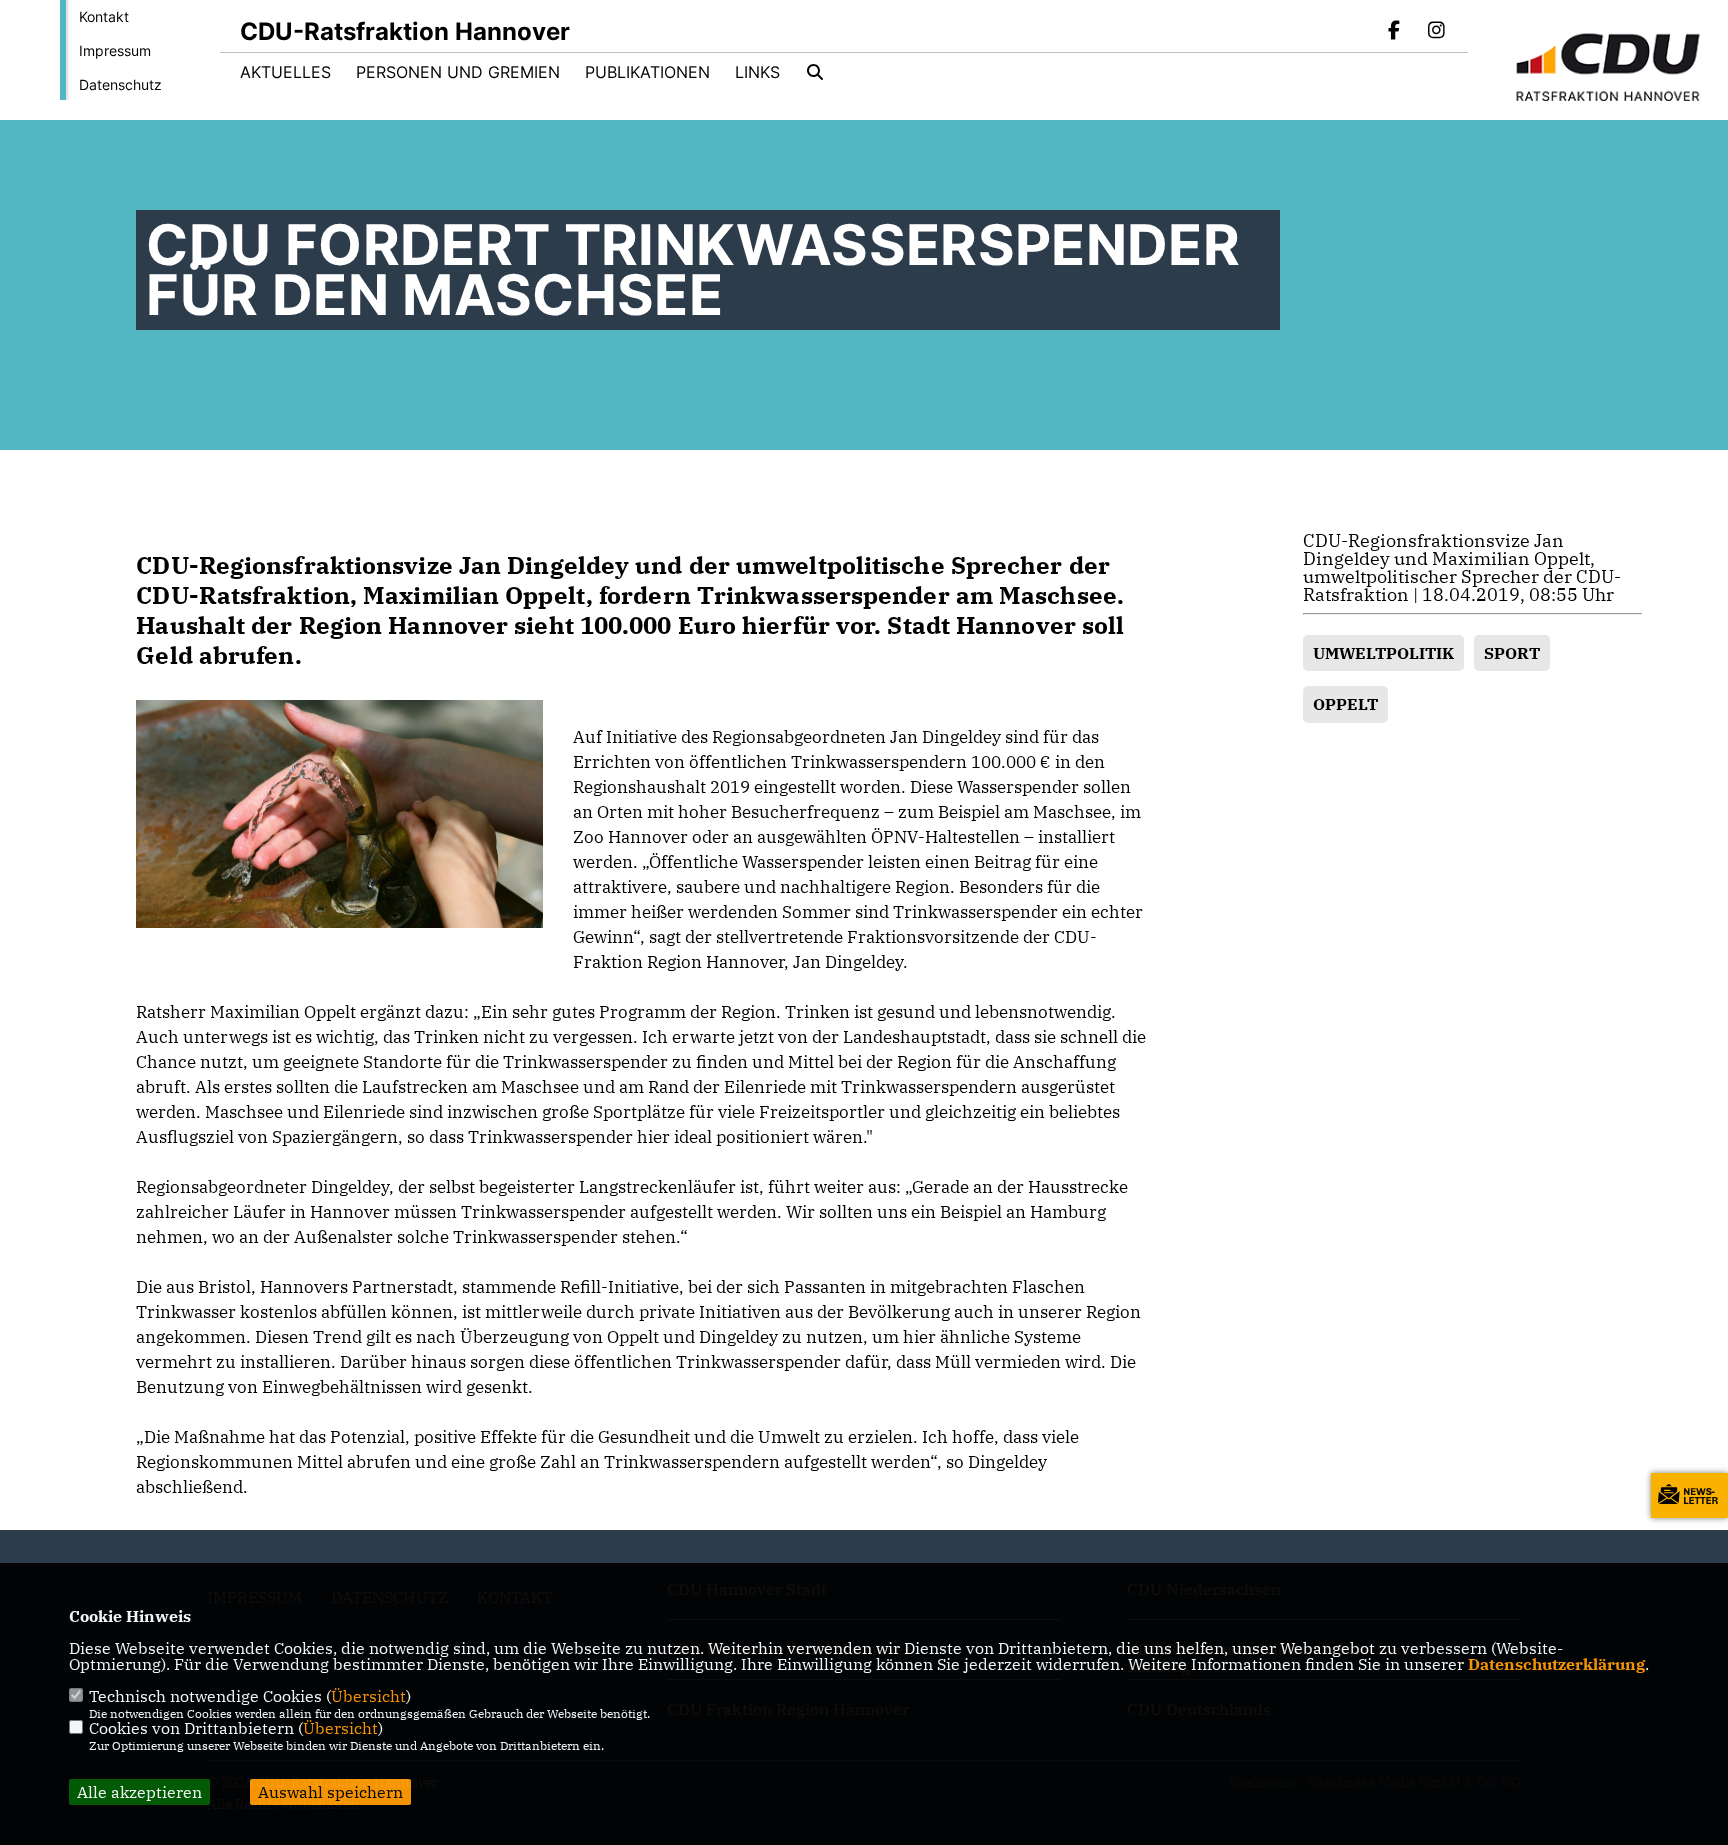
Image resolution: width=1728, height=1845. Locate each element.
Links (757, 72)
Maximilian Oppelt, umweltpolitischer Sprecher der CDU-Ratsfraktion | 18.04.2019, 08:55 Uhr (1462, 576)
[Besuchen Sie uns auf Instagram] (1436, 32)
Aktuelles (285, 72)
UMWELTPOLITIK (1383, 653)
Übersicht (368, 1696)
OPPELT (1345, 704)
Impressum (115, 50)
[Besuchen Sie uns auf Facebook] (1395, 32)
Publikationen (647, 72)
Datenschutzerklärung (1556, 1664)
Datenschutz (120, 84)
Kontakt (104, 16)
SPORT (1512, 653)
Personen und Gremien (458, 72)
